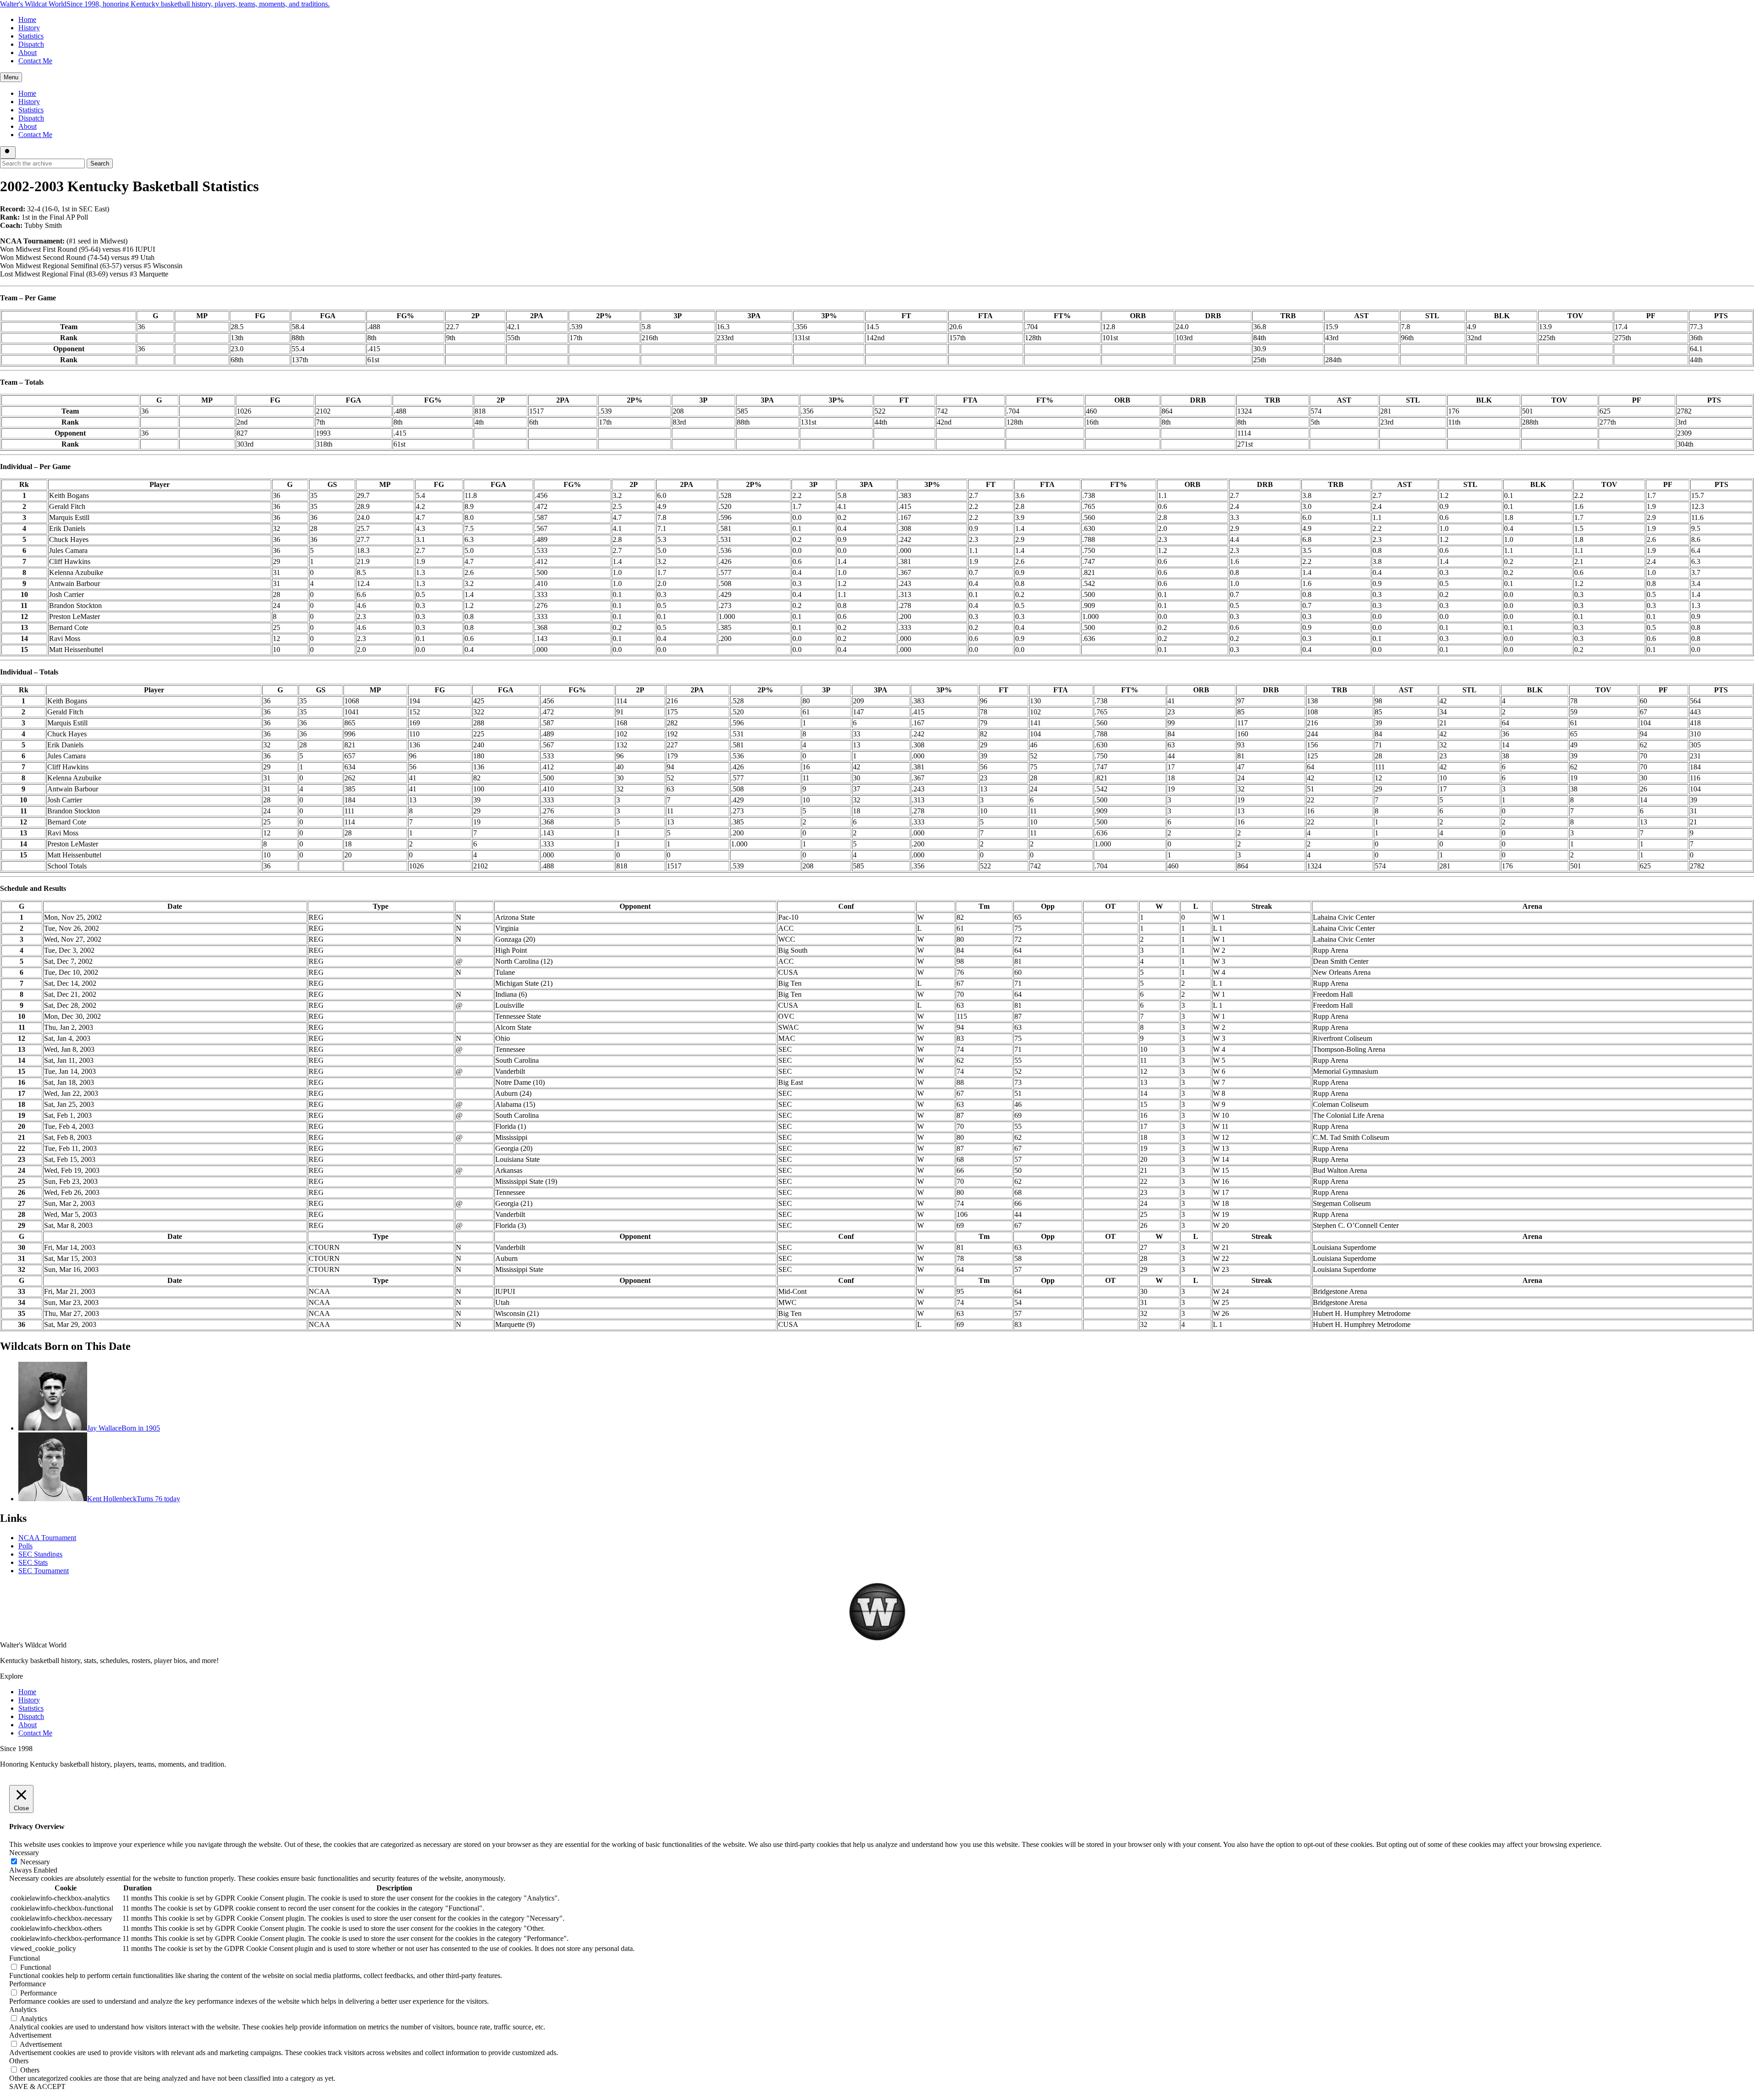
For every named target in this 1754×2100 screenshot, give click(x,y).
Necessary (35, 1862)
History (29, 28)
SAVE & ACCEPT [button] (37, 2086)
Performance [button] (28, 1984)
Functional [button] (25, 1958)
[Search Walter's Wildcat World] (8, 152)
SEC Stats (33, 1562)
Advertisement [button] (30, 2035)
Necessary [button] (24, 1853)
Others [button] (19, 2061)
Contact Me (35, 61)
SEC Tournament (44, 1571)
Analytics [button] (23, 2009)
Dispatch (31, 44)
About (28, 52)
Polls (25, 1546)
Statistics (31, 36)
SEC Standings (40, 1554)
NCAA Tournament (47, 1538)
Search (100, 163)
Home (27, 19)
